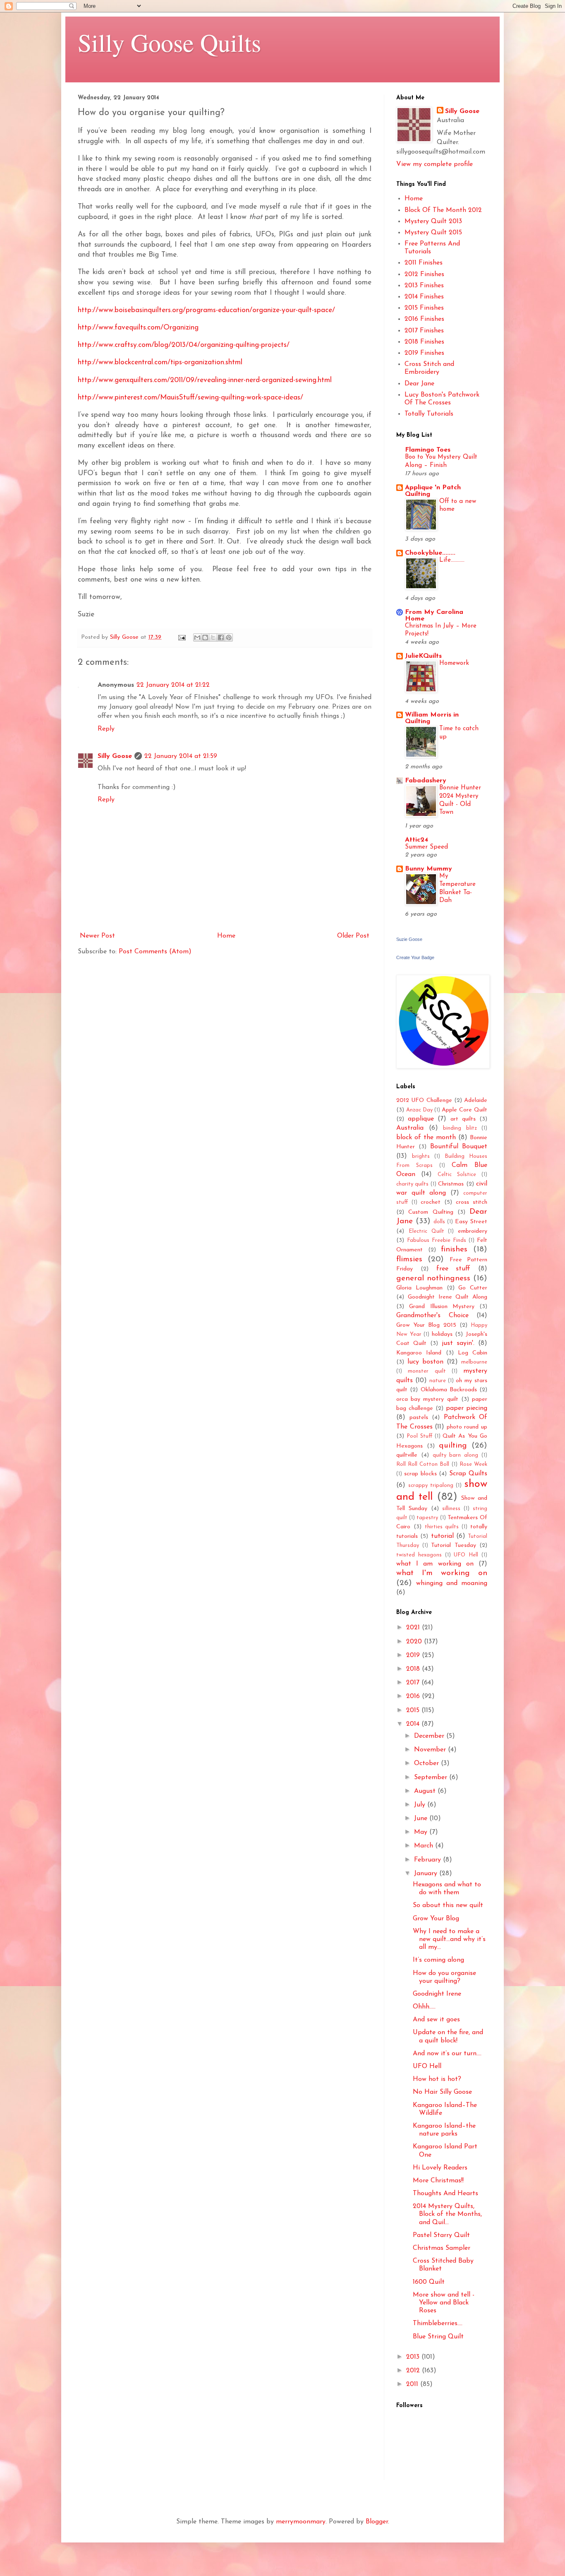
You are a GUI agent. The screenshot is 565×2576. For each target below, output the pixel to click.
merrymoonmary (301, 2522)
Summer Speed (426, 847)
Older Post (353, 936)
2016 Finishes (424, 319)
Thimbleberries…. (438, 2323)
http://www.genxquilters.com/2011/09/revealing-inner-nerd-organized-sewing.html (205, 380)
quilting (453, 1446)
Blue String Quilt (438, 2337)
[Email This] (197, 637)
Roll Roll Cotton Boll (423, 1464)
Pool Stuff (419, 1436)
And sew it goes (436, 2020)
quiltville (407, 1455)
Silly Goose (115, 756)
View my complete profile (435, 164)
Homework (454, 663)
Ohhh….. (424, 2007)
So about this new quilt (448, 1905)
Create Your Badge (415, 957)
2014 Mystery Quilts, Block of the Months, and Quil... (447, 2214)
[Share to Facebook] (221, 637)
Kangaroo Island (419, 1353)
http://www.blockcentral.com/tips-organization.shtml (160, 362)
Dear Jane (419, 384)
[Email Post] (182, 637)
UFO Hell (466, 1555)
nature (438, 1381)
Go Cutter (473, 1288)
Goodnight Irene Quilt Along (448, 1297)
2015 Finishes (424, 308)
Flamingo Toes (428, 450)
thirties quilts (442, 1527)
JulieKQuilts (423, 656)
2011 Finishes (424, 263)
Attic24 (417, 840)
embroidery (473, 1231)
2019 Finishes (424, 353)
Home (226, 936)
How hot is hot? (437, 2079)
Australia (410, 1128)
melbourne (474, 1362)
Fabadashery (426, 781)
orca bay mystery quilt (427, 1399)
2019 (414, 1655)
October (427, 1763)
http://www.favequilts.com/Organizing (138, 328)
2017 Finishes (424, 331)
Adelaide (476, 1100)
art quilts (463, 1119)
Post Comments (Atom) (155, 952)
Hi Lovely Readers (440, 2168)
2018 (414, 1669)
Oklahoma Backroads (449, 1390)
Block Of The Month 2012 (443, 210)
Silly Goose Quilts (169, 42)
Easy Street (471, 1222)
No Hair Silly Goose (442, 2092)
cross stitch (472, 1202)
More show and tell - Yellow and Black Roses (444, 2303)
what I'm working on (442, 1573)
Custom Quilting (431, 1212)
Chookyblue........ (430, 553)
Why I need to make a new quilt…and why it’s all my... (449, 1939)
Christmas (451, 1184)
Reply (106, 729)
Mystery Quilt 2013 (433, 221)
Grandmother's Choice (432, 1316)
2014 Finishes (424, 297)
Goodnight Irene (437, 1994)
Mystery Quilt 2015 (433, 233)
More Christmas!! (438, 2181)
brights (421, 1156)
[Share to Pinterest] (229, 637)
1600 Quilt (429, 2282)
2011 (413, 2384)
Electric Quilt (426, 1231)
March (425, 1846)
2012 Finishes (424, 274)
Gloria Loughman (419, 1288)
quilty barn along (456, 1455)
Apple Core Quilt (464, 1110)
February (429, 1860)
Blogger (377, 2522)
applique (421, 1119)
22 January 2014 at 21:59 (181, 756)
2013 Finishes (424, 286)
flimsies (409, 1259)
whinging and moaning (452, 1583)
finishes (454, 1250)
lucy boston (425, 1362)
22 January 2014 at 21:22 (173, 685)
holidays (442, 1334)
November (431, 1750)
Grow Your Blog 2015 (426, 1325)
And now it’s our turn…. (447, 2054)
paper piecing (467, 1408)
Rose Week (473, 1464)
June (422, 1818)
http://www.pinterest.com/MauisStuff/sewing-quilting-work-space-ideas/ (190, 398)
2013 (414, 2357)
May (422, 1832)
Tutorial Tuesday (454, 1545)
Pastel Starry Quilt (441, 2235)
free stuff (454, 1269)
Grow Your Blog (436, 1919)
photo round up (467, 1427)
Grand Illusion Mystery (442, 1307)
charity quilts (412, 1184)
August (426, 1791)
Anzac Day (419, 1110)
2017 (414, 1683)
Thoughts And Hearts (445, 2194)
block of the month (426, 1138)
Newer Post (97, 936)
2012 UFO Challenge (424, 1100)
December (430, 1736)
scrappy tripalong (431, 1485)
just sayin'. (458, 1343)
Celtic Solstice (457, 1175)
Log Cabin (473, 1353)
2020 (415, 1642)
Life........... (452, 560)
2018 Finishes (424, 342)
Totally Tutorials (429, 414)
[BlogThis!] (205, 637)
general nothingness (433, 1278)
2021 (414, 1628)
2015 (414, 1710)
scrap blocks (420, 1474)
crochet (431, 1202)
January (427, 1874)
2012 (414, 2371)
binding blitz (460, 1128)
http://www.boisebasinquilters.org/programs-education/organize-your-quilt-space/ (206, 310)
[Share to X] (213, 637)
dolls (439, 1222)
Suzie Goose (409, 939)
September (432, 1777)
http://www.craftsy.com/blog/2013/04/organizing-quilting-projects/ (184, 345)
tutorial (442, 1536)
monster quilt (427, 1371)
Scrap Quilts (468, 1474)
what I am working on (435, 1564)
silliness (451, 1509)
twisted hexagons (419, 1555)
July (421, 1805)
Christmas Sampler (442, 2248)
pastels (419, 1418)
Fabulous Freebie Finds (437, 1240)
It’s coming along (438, 1960)
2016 (414, 1696)
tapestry (427, 1518)
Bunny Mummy (429, 869)
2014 (414, 1724)
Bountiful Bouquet (459, 1147)
